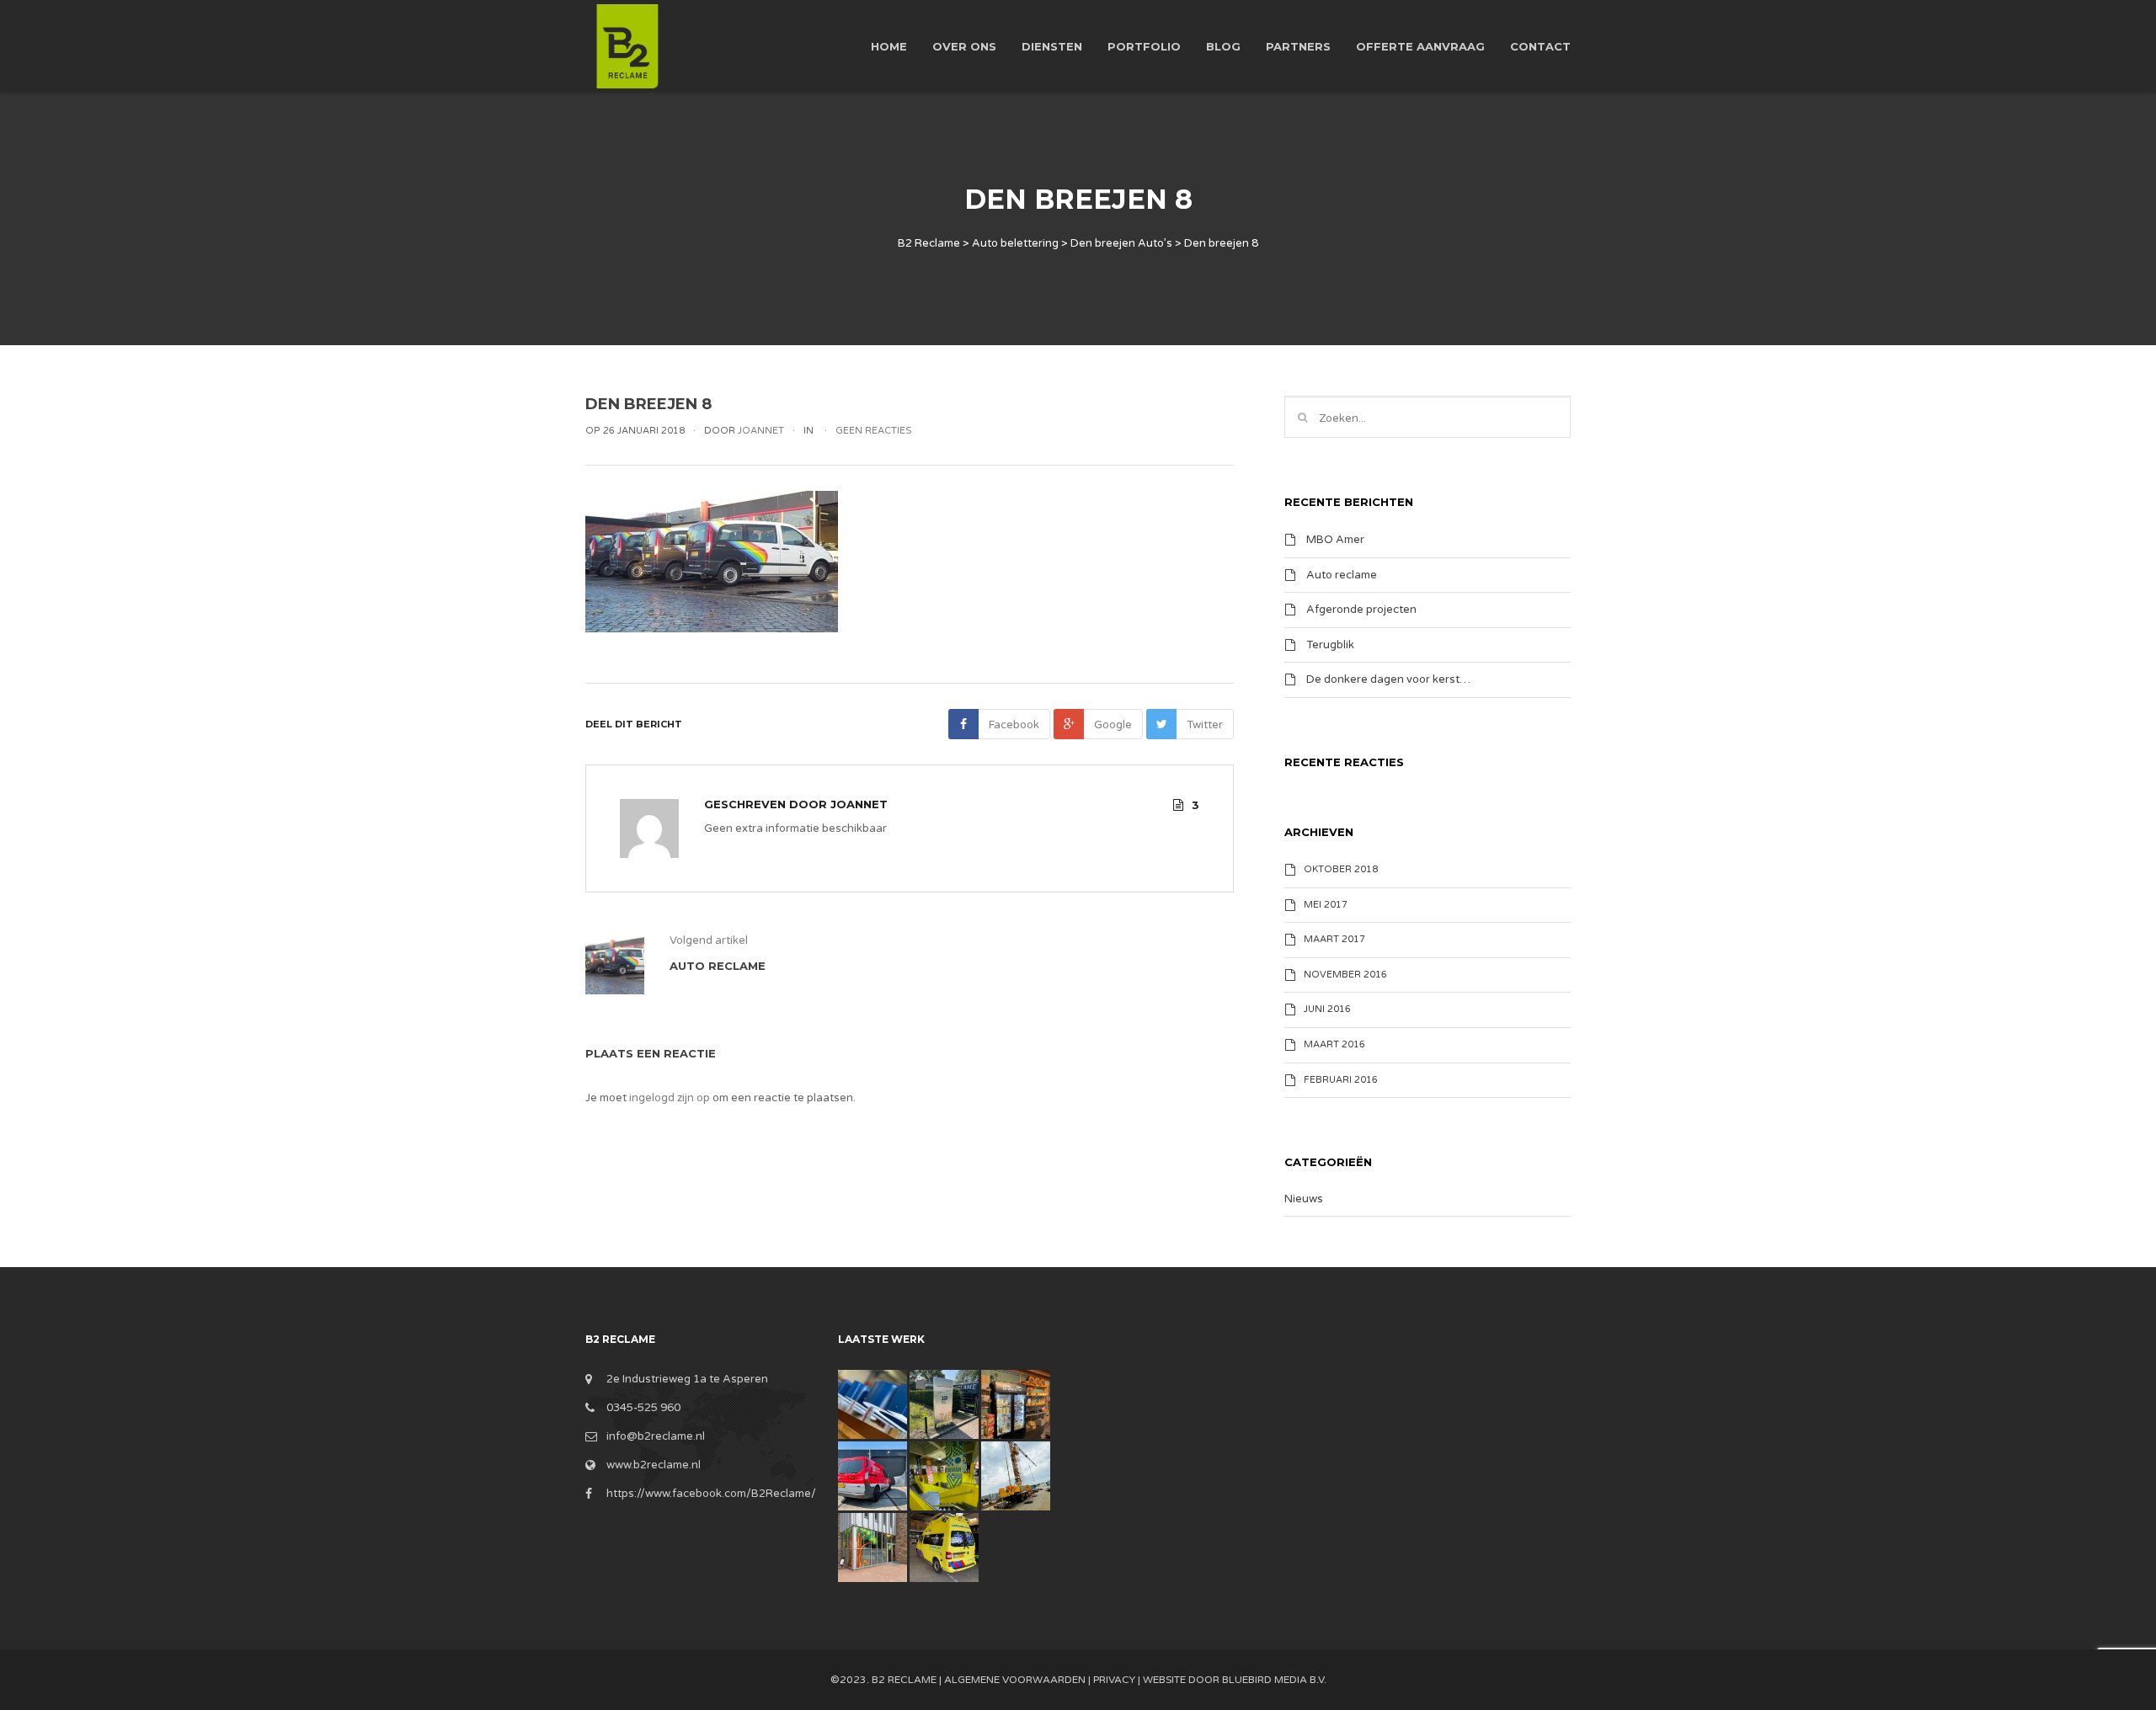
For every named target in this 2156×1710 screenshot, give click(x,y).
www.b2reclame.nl (654, 1465)
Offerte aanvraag (1420, 46)
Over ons (964, 46)
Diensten (1052, 46)
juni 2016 (1327, 1009)
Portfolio (1144, 46)
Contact (1540, 46)
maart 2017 (1334, 939)
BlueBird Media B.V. (1274, 1680)
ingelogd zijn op (670, 1098)
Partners (1298, 46)
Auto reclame (1342, 574)
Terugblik (1330, 644)
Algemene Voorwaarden (1015, 1680)
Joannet (859, 804)
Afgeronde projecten (1361, 610)
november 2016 (1345, 975)
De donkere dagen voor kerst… (1388, 679)
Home (889, 46)
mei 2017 (1326, 905)
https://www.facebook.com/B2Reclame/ (711, 1494)
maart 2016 (1334, 1044)
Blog (1223, 46)
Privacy (1114, 1680)
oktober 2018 (1341, 869)
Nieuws (1304, 1199)
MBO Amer (1335, 540)
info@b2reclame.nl (656, 1436)
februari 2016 (1341, 1080)
